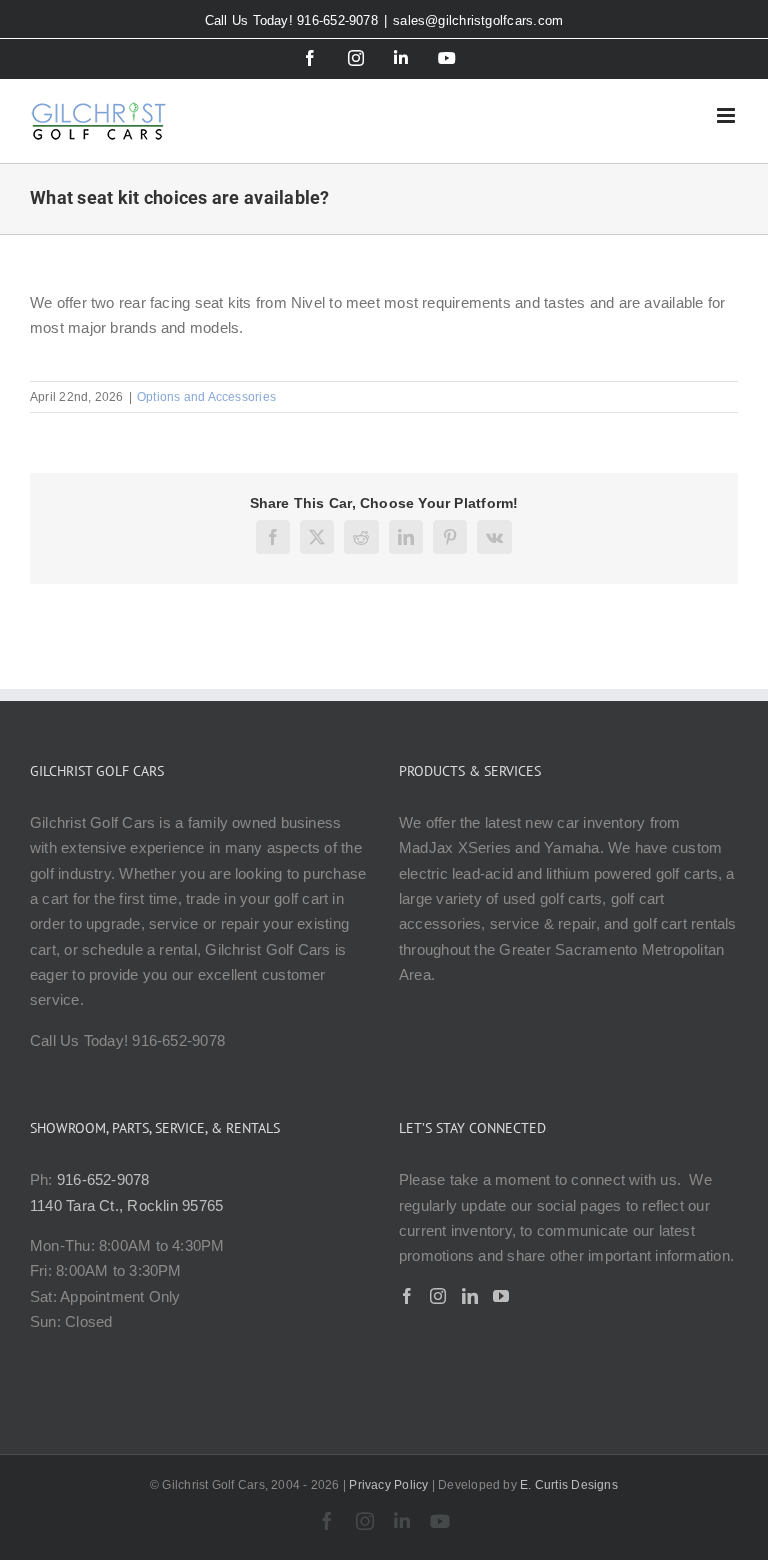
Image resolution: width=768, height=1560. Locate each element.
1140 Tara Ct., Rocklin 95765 (126, 1205)
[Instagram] (438, 1296)
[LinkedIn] (470, 1296)
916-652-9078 (103, 1179)
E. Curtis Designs (569, 1485)
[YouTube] (501, 1296)
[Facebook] (407, 1296)
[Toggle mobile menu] (727, 115)
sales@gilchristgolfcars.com (478, 20)
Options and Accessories (206, 397)
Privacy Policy (388, 1485)
